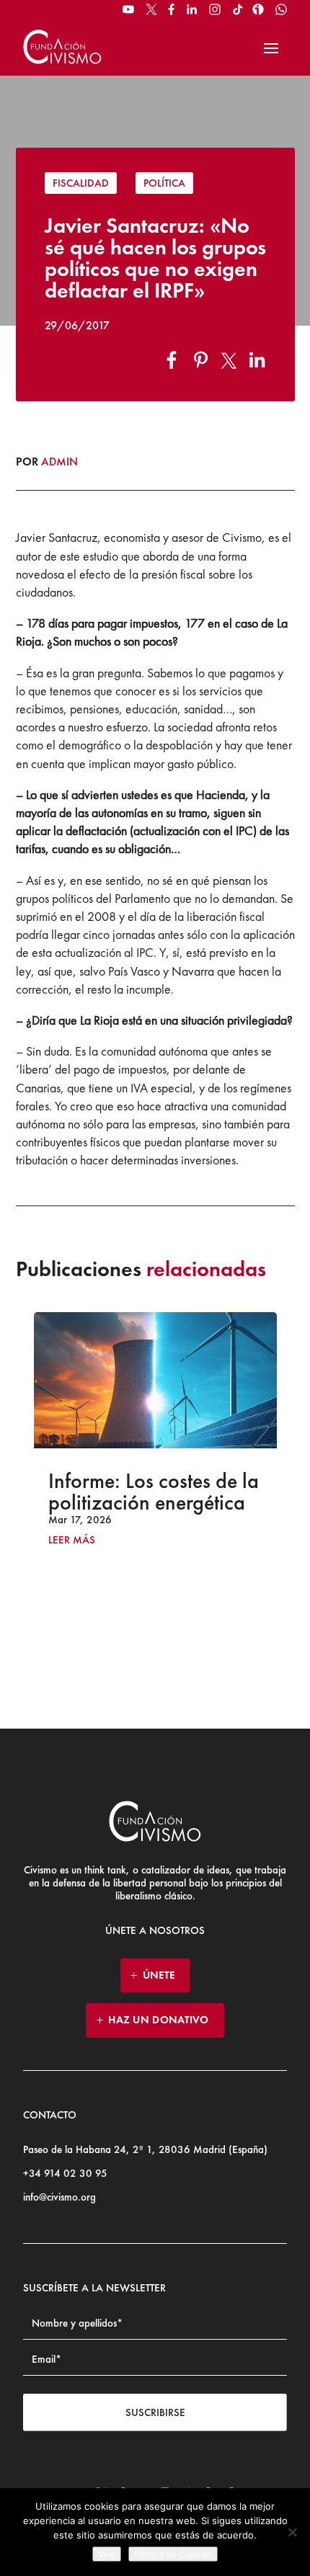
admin (59, 462)
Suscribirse (155, 2412)
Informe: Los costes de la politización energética (154, 1492)
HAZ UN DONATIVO (159, 2020)
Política (164, 183)
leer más (72, 1540)
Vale (107, 2554)
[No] (292, 2532)
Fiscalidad (81, 183)
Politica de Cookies (173, 2554)
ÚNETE (159, 1975)
